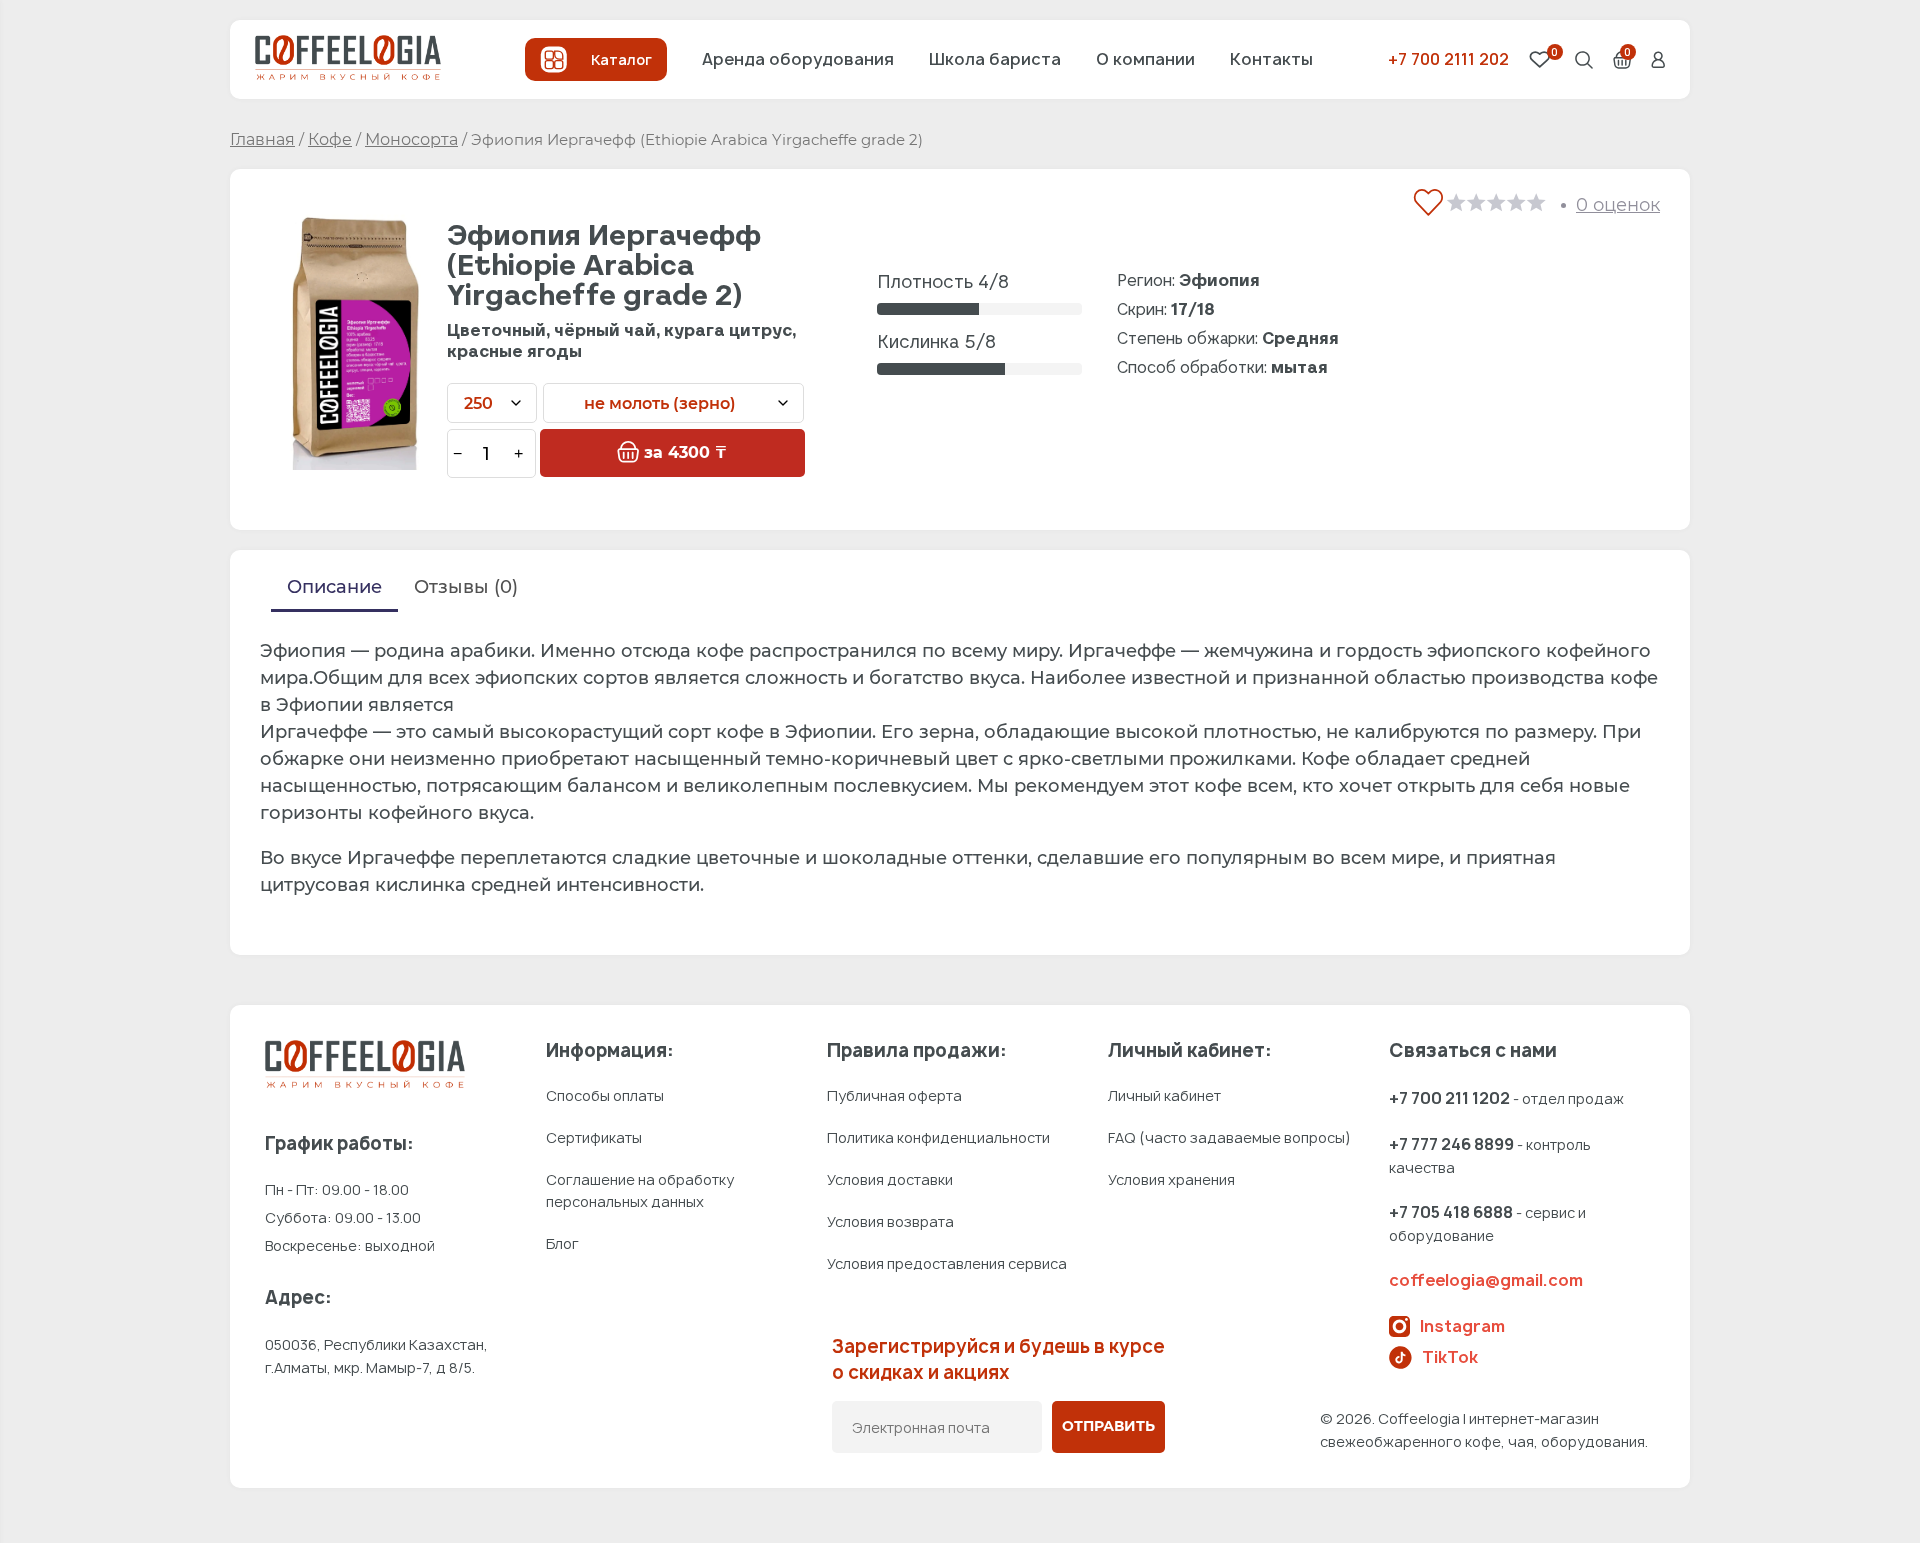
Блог (562, 1243)
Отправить (1108, 1426)
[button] (1422, 198)
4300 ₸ (685, 452)
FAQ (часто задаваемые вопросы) (1229, 1137)
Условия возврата (890, 1221)
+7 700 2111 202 (1448, 59)
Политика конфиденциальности (938, 1137)
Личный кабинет (1164, 1095)
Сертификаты (594, 1137)
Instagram (1462, 1326)
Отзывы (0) (466, 587)
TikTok (1450, 1357)
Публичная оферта (894, 1095)
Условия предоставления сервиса (947, 1263)
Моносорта (411, 139)
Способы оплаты (605, 1095)
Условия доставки (890, 1179)
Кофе (330, 139)
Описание (334, 587)
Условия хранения (1171, 1179)
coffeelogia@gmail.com (1486, 1280)
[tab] (334, 591)
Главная (262, 139)
